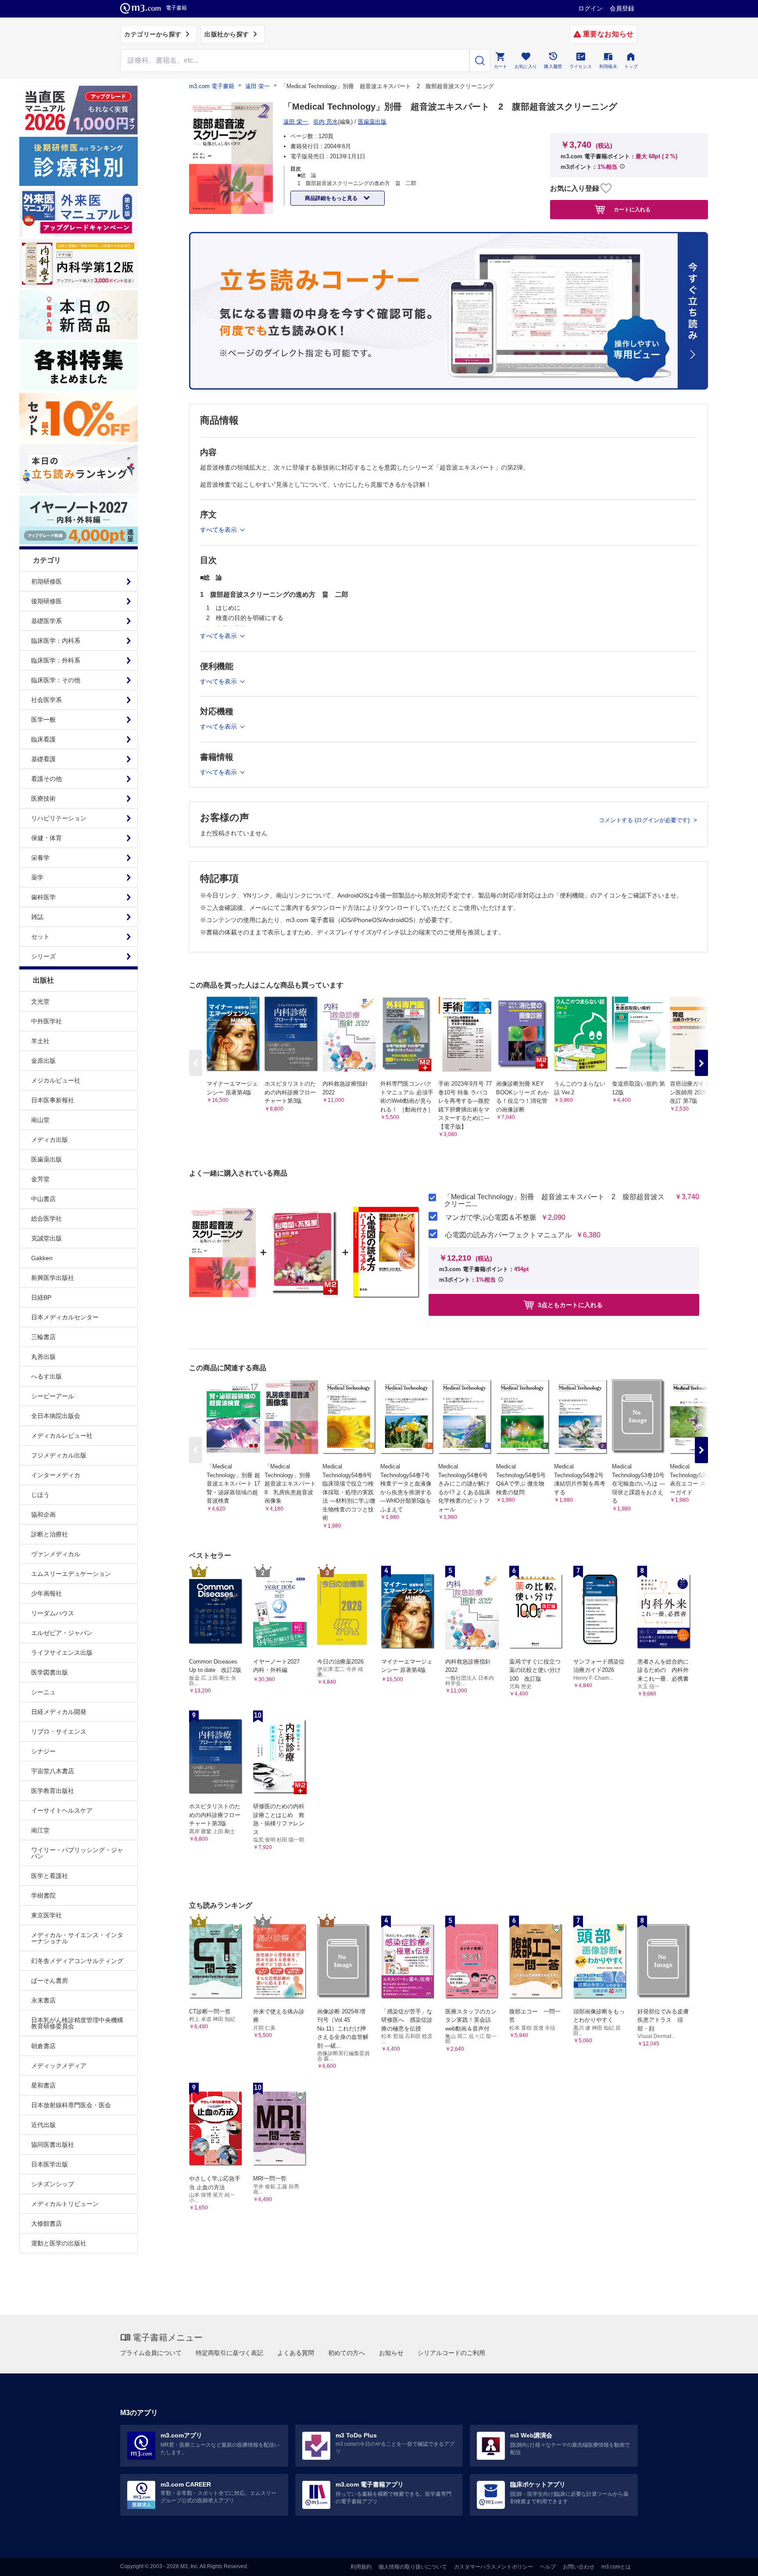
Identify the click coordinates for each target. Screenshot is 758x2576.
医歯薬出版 (46, 1159)
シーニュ (43, 1692)
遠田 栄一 (257, 86)
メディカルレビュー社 (62, 1436)
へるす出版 (46, 1376)
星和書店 (43, 2085)
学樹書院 (43, 1895)
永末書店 (43, 2000)
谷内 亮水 (325, 122)
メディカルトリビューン (65, 2204)
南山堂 (40, 1120)
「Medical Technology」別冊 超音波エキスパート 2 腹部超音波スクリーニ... (554, 1201)
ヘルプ (548, 2567)
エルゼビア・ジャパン (62, 1633)
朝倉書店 (43, 2046)
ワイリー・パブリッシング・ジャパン (77, 1853)
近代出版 (43, 2125)
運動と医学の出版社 (59, 2243)
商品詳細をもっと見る (332, 198)
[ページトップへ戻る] (733, 2562)
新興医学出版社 (53, 1278)
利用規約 (361, 2567)
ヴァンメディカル (56, 1554)
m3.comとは (616, 2567)
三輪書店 (43, 1337)
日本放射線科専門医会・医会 (71, 2105)
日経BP (41, 1297)
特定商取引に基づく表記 (229, 2353)
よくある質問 (296, 2353)
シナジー (43, 1751)
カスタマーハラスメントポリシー (493, 2567)
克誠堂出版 (46, 1238)
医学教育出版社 (53, 1791)
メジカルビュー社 (56, 1080)
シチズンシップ (53, 2184)
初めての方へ (347, 2353)
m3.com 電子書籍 (212, 86)
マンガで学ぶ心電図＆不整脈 (491, 1218)
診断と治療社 (50, 1534)
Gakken (42, 1258)
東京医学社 (46, 1915)
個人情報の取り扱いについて (413, 2567)
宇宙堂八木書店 (53, 1771)
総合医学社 (46, 1219)
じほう (40, 1495)
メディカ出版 (50, 1140)
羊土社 (40, 1041)
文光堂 (40, 1001)
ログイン (590, 8)
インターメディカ (56, 1475)
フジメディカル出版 (59, 1455)
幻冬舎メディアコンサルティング (77, 1961)
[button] (701, 1063)
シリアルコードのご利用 (451, 2353)
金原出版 (43, 1061)
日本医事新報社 (53, 1100)
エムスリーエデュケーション (71, 1574)
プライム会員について (151, 2353)
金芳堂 (40, 1179)
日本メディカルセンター (65, 1317)
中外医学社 (46, 1021)
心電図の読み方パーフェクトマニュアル (508, 1235)
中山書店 (43, 1199)
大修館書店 (46, 2223)
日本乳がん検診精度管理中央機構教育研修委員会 (77, 2023)
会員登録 (622, 8)
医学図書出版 (50, 1672)
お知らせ (391, 2353)
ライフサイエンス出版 (62, 1653)
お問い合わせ (579, 2567)
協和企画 (43, 1514)
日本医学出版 (50, 2164)
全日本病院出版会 (56, 1416)
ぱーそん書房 (50, 1981)
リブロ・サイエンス (59, 1732)
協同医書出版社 (53, 2145)
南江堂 (40, 1830)
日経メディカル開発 (59, 1712)
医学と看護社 (50, 1876)
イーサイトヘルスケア (62, 1810)
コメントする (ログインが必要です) (645, 820)
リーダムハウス (53, 1613)
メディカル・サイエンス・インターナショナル (77, 1938)
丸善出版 (43, 1357)
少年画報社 (46, 1593)
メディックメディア (59, 2066)
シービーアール (53, 1396)
